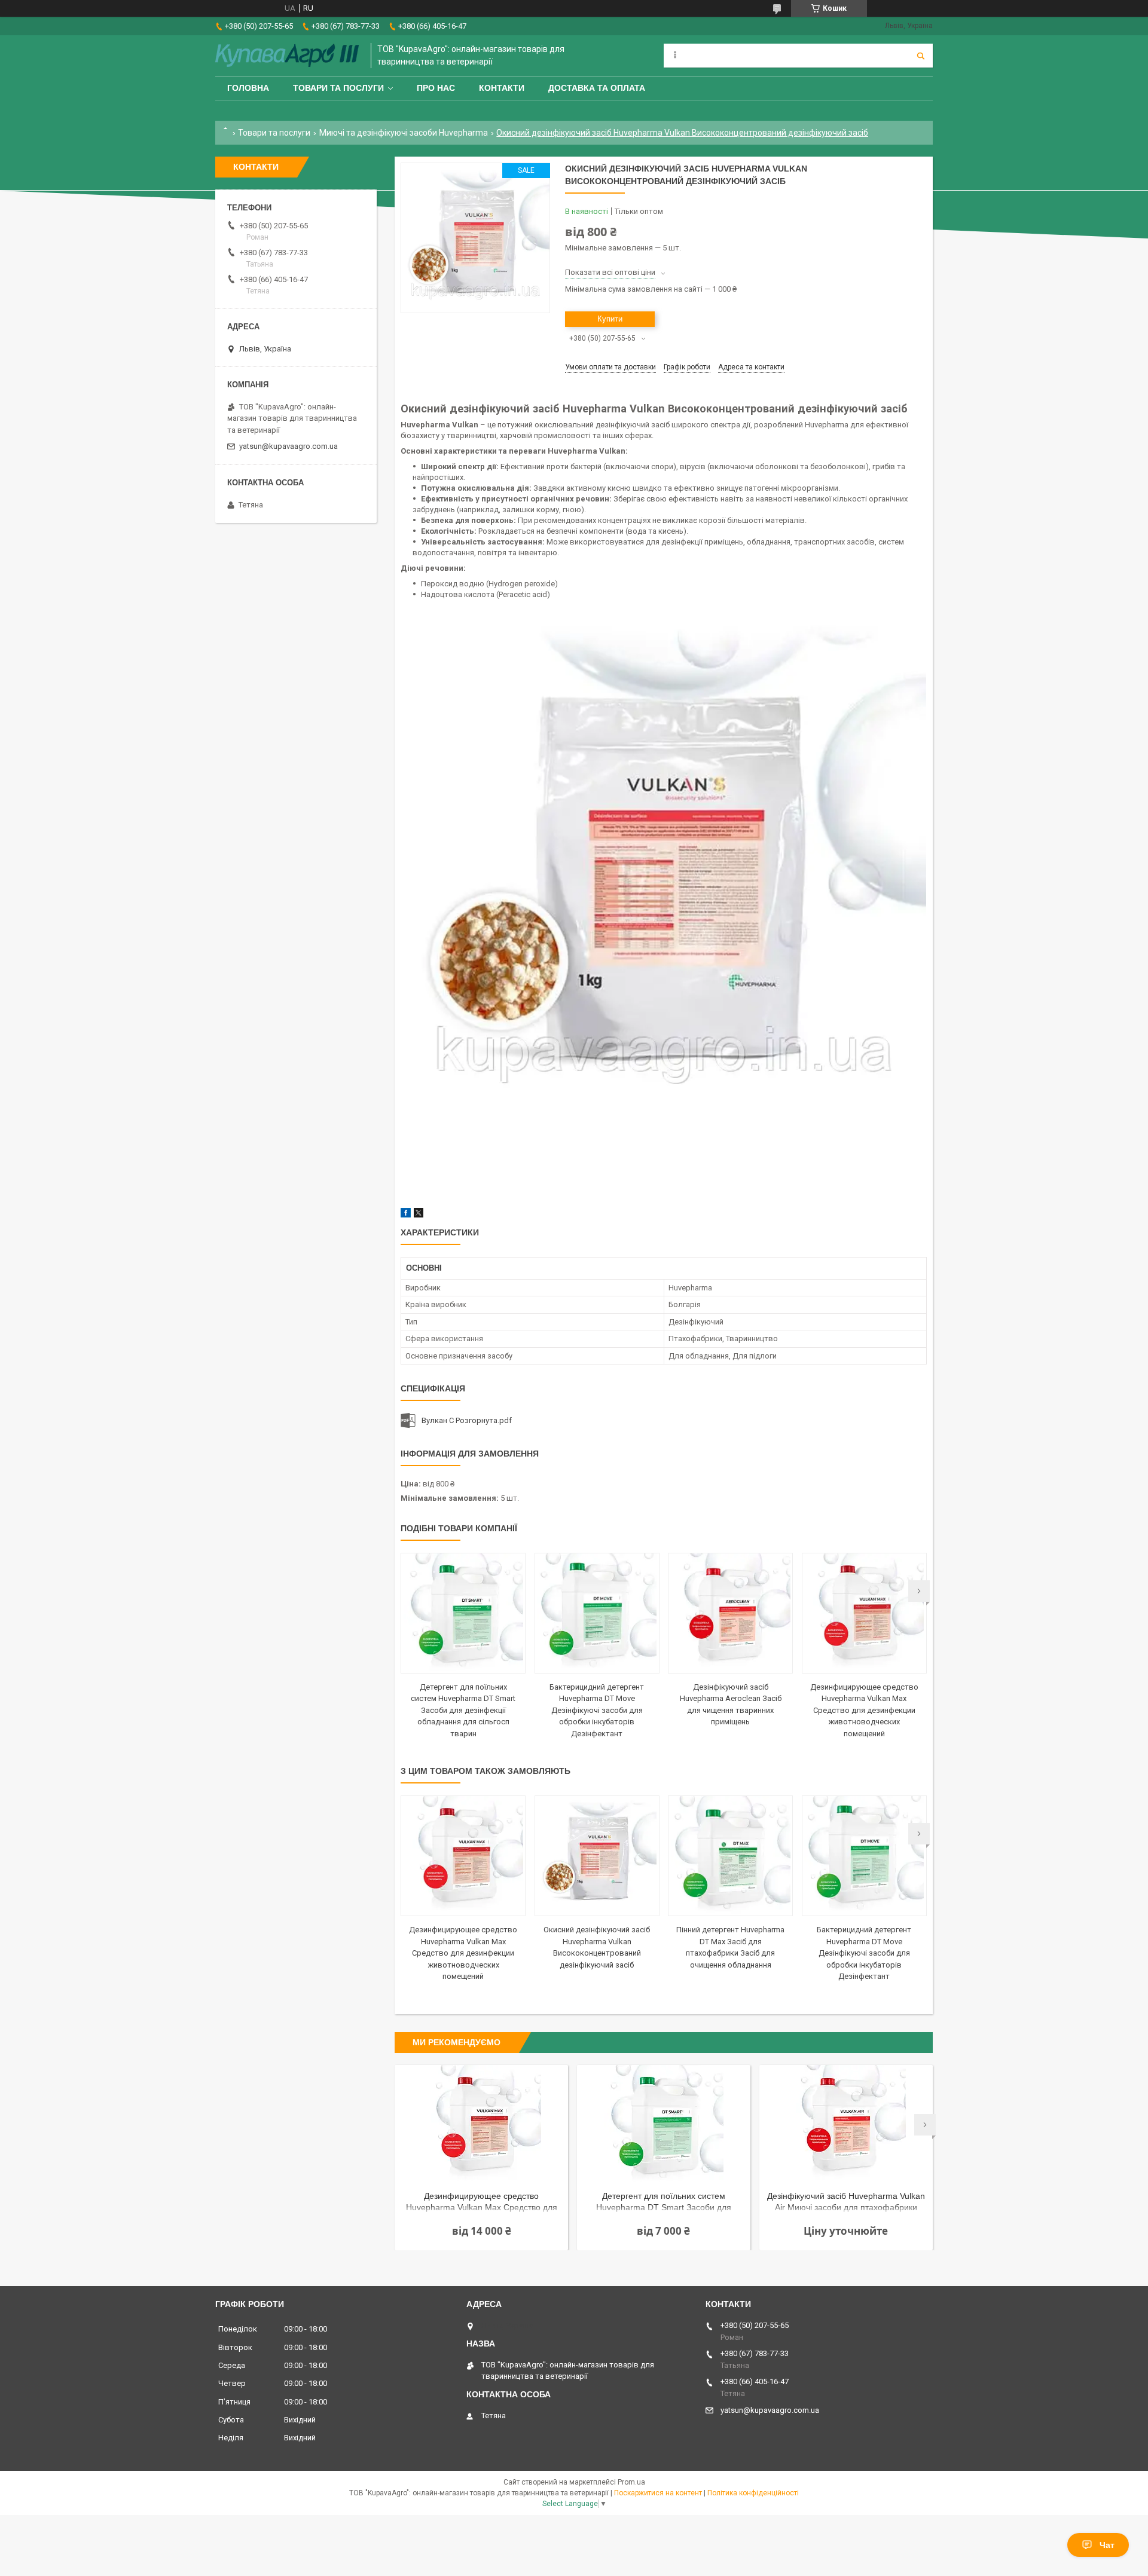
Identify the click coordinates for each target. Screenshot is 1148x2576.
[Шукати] (921, 56)
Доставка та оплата (597, 88)
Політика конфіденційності (753, 2493)
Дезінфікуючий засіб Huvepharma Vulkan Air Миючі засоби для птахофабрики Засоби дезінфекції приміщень (846, 2203)
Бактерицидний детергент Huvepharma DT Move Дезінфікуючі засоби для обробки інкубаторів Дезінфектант (597, 1710)
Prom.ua (631, 2482)
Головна (248, 88)
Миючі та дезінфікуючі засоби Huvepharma (404, 133)
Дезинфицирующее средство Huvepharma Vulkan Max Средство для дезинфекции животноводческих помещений (864, 1710)
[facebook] (406, 1215)
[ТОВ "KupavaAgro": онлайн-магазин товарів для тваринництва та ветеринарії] (287, 56)
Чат (1107, 2545)
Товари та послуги (338, 88)
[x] (419, 1215)
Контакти (502, 88)
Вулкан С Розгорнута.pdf (467, 1420)
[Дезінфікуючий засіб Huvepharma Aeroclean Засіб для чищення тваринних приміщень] (730, 1613)
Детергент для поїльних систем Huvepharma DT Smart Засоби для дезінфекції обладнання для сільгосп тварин (463, 1710)
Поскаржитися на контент (658, 2493)
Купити (610, 319)
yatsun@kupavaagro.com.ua (288, 446)
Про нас (436, 88)
